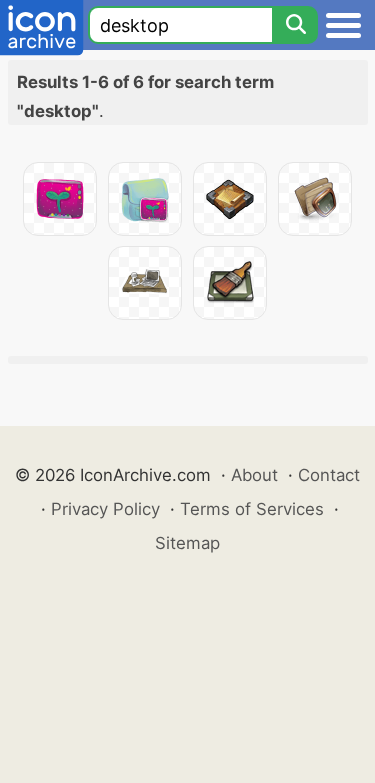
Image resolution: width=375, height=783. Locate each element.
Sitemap (187, 543)
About (254, 475)
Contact (329, 475)
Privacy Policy (105, 509)
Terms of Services (252, 509)
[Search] (295, 25)
